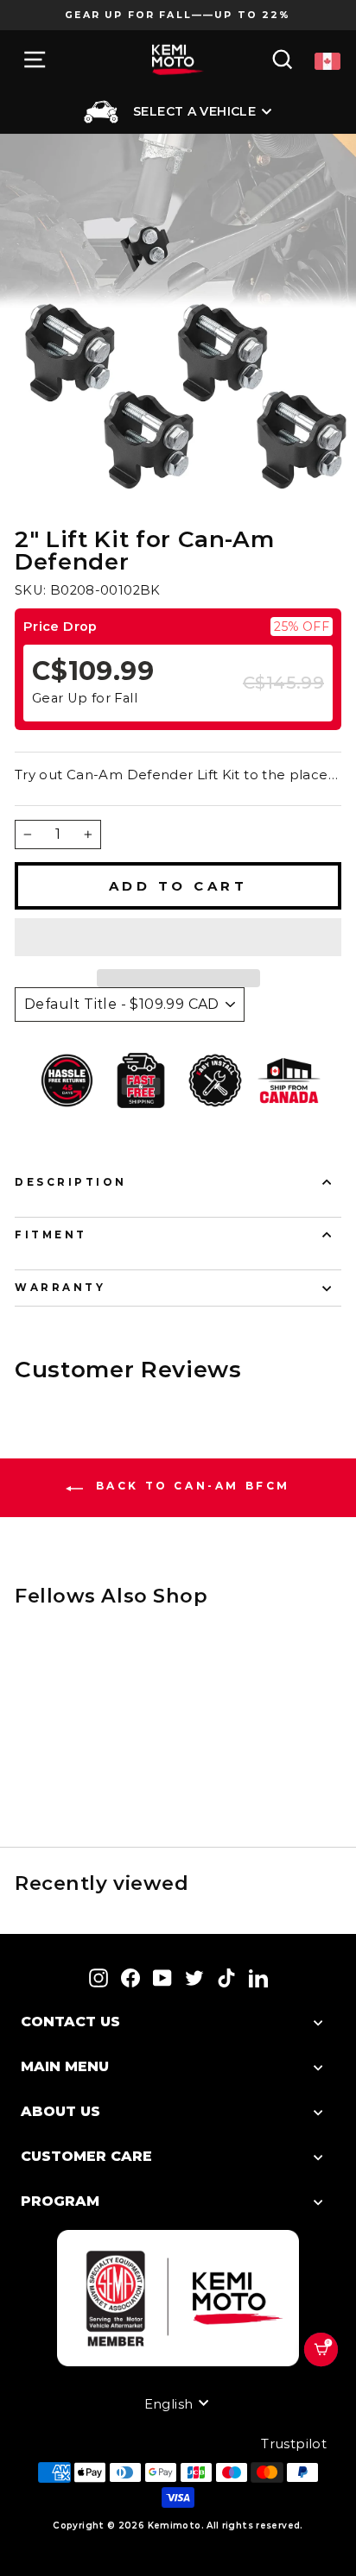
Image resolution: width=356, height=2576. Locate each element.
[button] (178, 937)
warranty (60, 1288)
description (71, 1182)
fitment (51, 1235)
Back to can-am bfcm (190, 1486)
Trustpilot (294, 2444)
